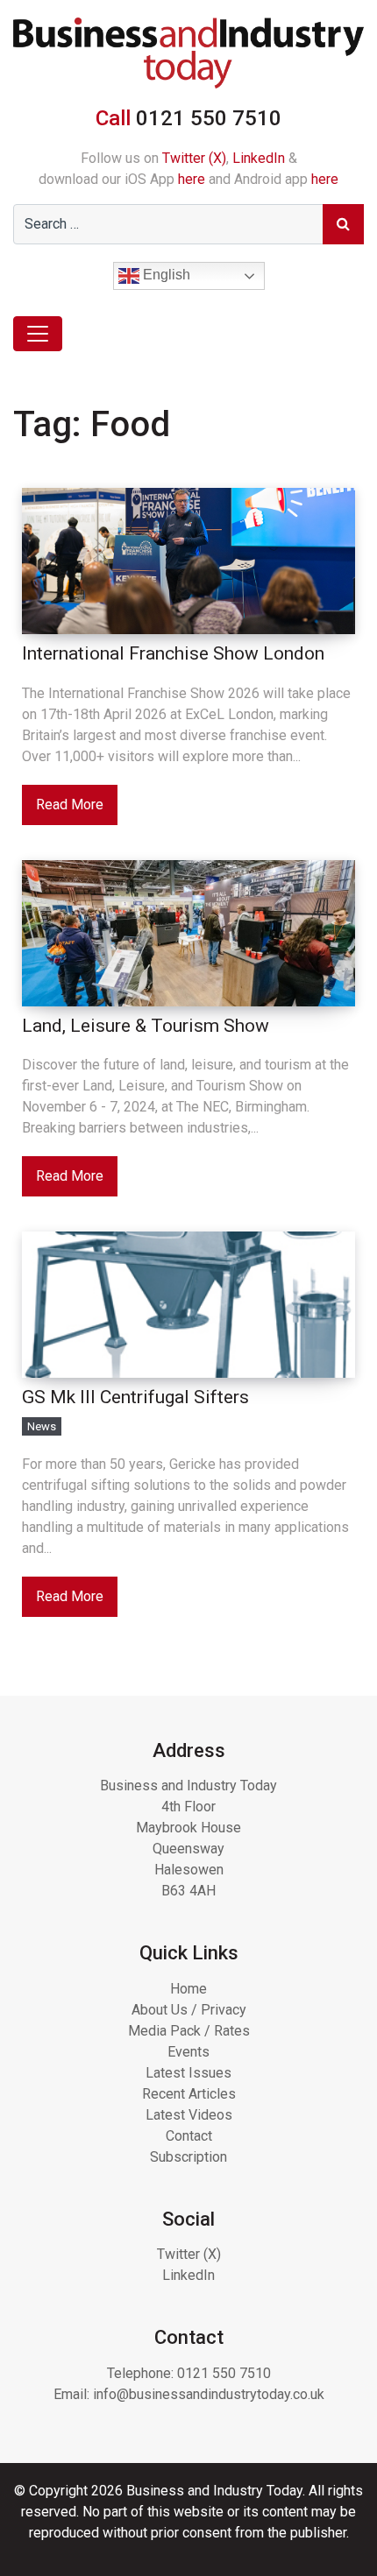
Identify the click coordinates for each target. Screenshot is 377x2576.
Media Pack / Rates (189, 2031)
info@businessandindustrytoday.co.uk (209, 2394)
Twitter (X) (194, 158)
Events (188, 2052)
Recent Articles (189, 2094)
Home (188, 1989)
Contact (189, 2136)
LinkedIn (259, 158)
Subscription (188, 2157)
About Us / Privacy (189, 2010)
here (192, 179)
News (42, 1426)
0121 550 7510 (224, 2373)
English (165, 275)
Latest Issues (188, 2073)
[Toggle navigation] (38, 334)
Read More (70, 805)
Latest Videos (189, 2115)
